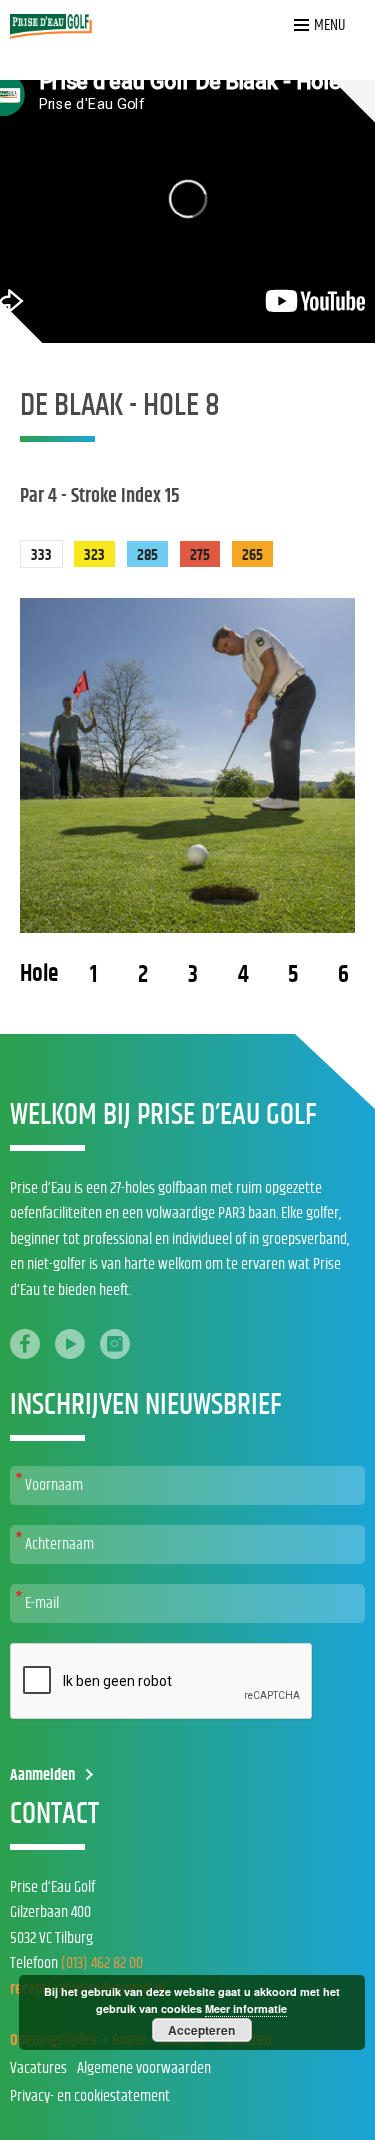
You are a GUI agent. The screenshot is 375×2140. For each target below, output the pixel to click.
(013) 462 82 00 (102, 1963)
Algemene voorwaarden (144, 2068)
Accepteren (201, 2030)
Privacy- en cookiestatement (90, 2096)
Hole (39, 974)
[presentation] (162, 1682)
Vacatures (38, 2068)
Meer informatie (246, 2008)
